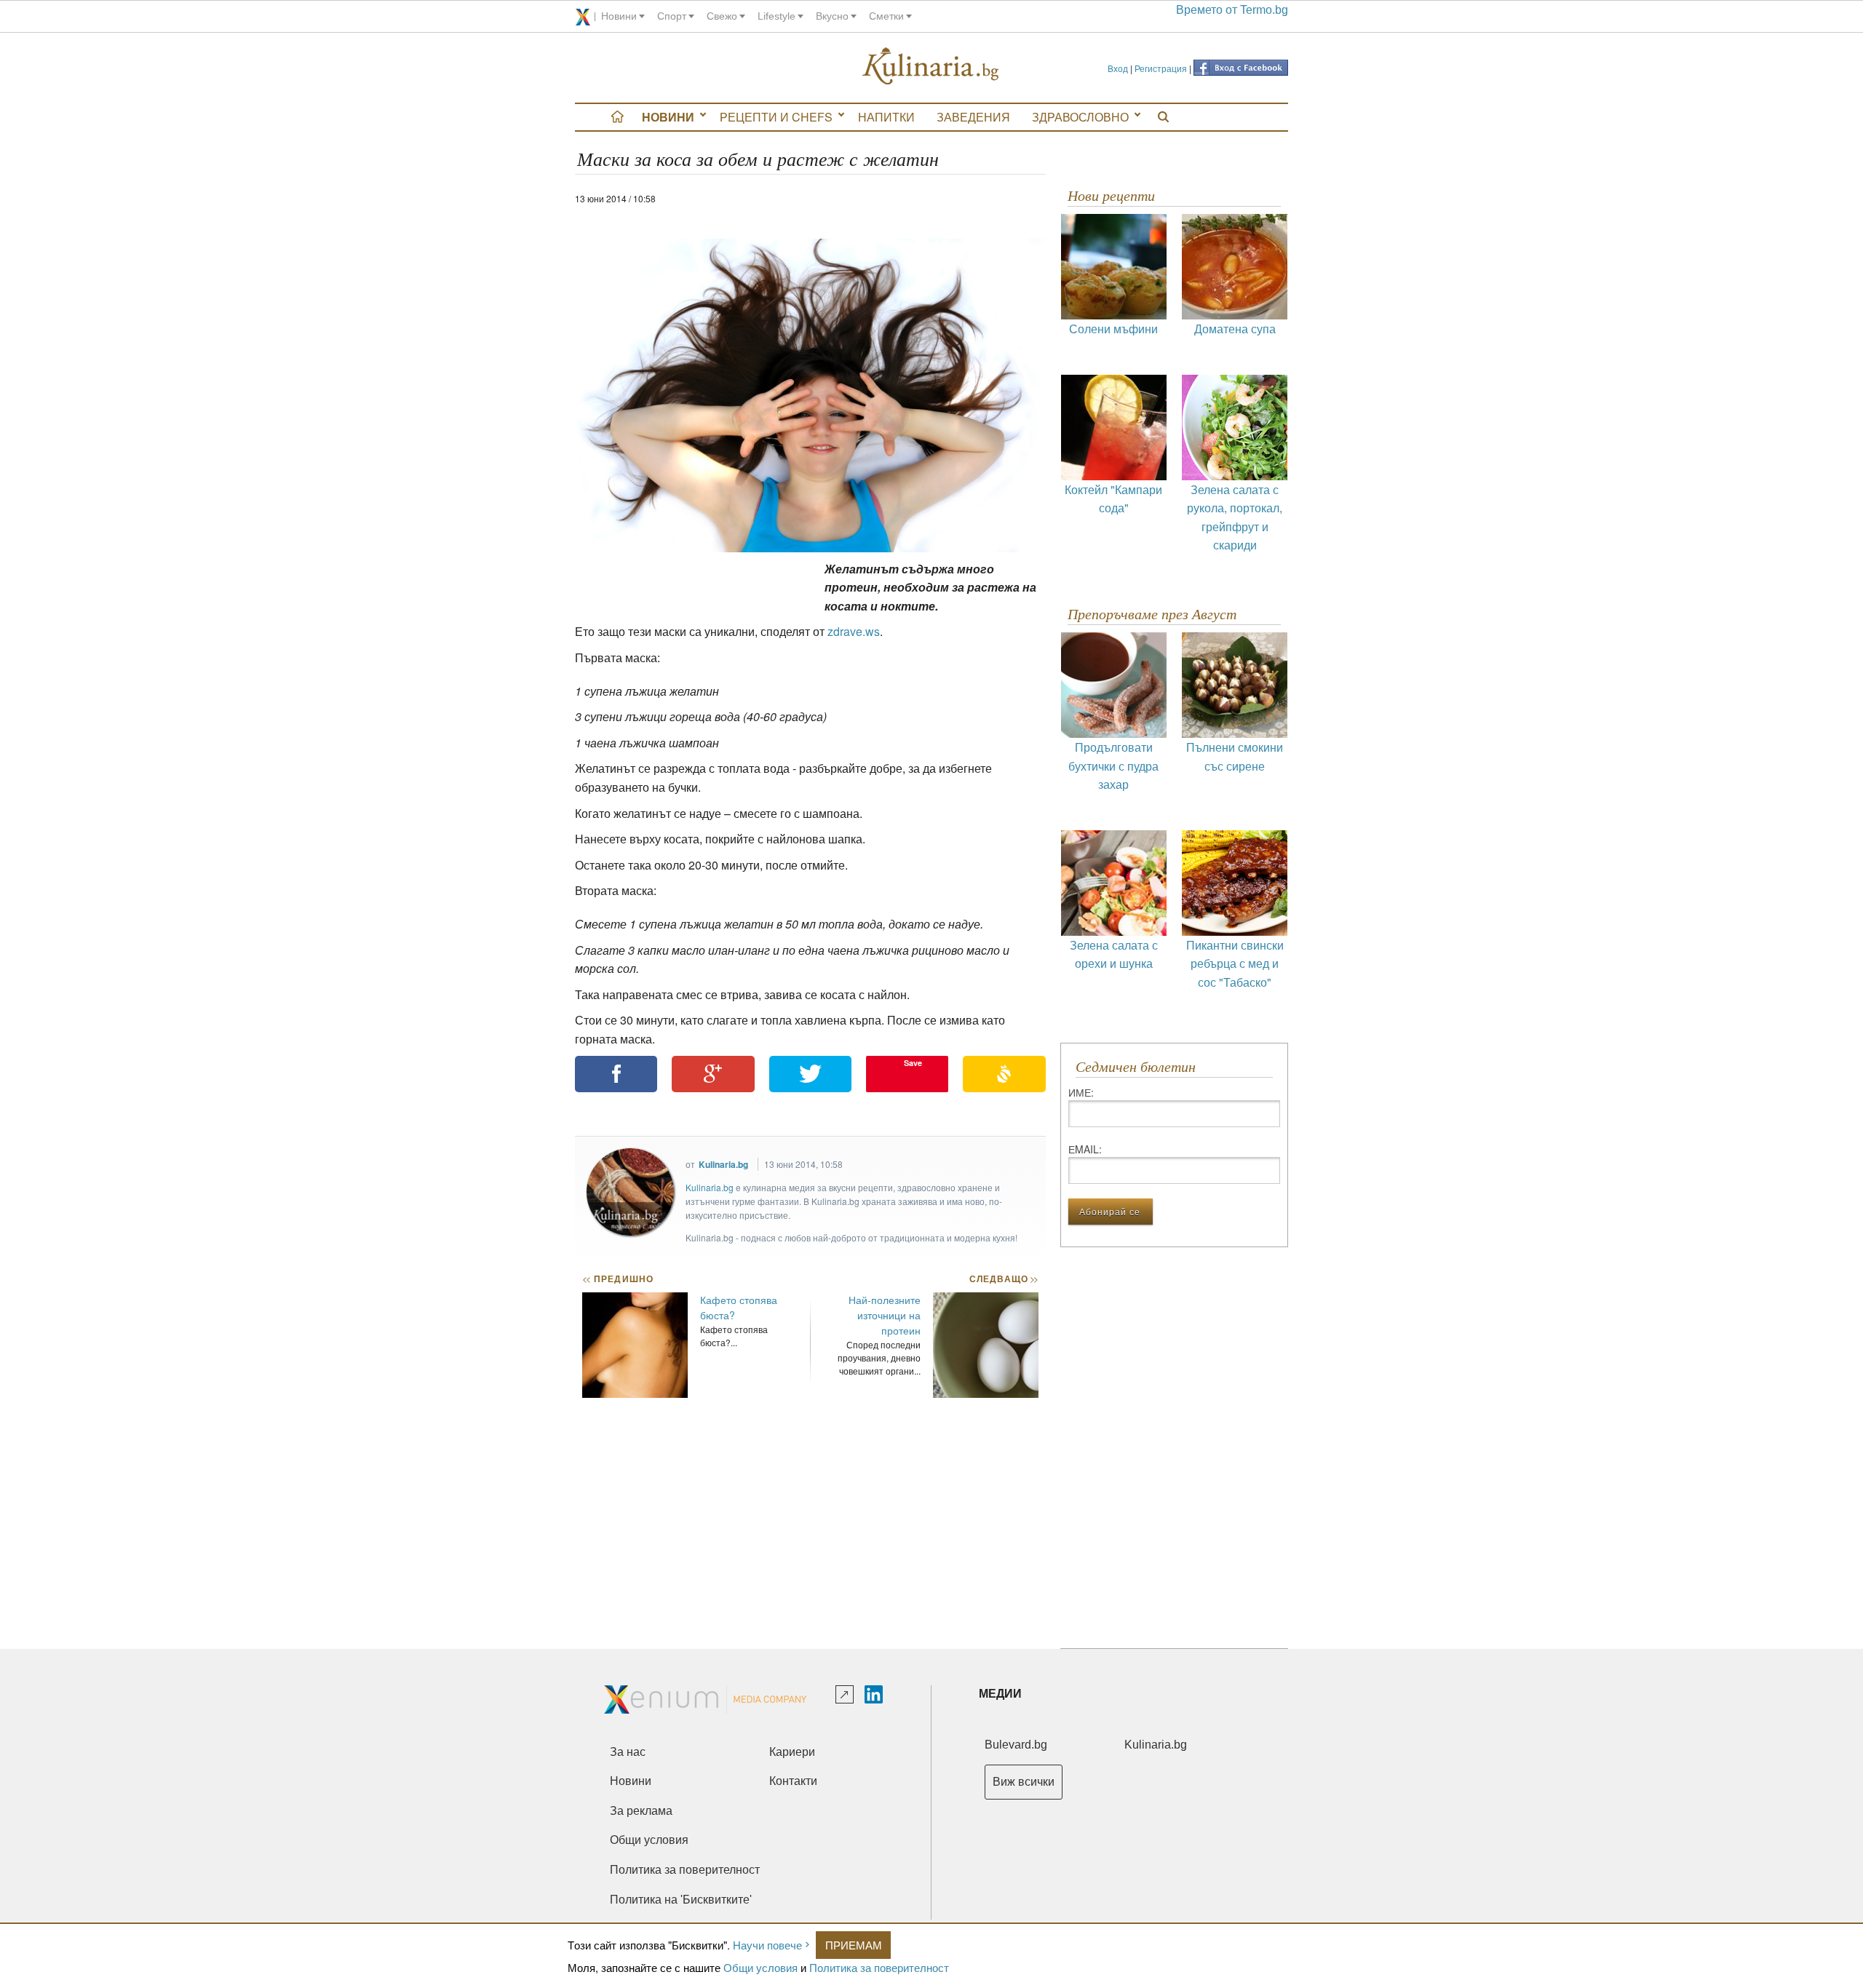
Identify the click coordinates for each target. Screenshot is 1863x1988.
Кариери (792, 1752)
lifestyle (776, 16)
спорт (672, 16)
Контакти (793, 1781)
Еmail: (1085, 1149)
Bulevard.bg (1016, 1745)
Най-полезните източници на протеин (885, 1315)
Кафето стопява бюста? (739, 1307)
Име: (1081, 1092)
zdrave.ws (854, 631)
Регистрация (1161, 68)
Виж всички (1024, 1782)
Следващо (1003, 1279)
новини (619, 16)
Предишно (618, 1279)
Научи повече (767, 1945)
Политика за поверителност (879, 1967)
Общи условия (760, 1967)
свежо (722, 16)
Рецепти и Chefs (776, 117)
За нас (628, 1752)
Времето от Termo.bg (1232, 10)
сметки (886, 16)
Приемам (854, 1945)
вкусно (832, 16)
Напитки (886, 117)
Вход (1118, 68)
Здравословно (1080, 117)
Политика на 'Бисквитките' (681, 1900)
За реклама (641, 1811)
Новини (668, 117)
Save (913, 1063)
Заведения (973, 117)
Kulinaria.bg (723, 1164)
